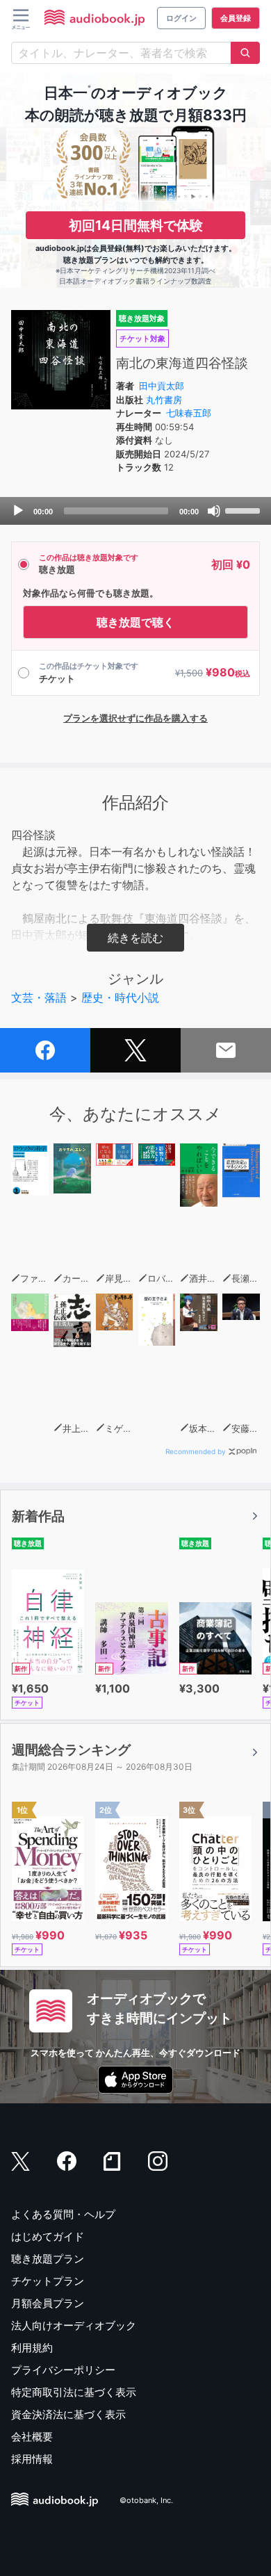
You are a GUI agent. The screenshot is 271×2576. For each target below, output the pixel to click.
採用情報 (32, 2459)
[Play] (18, 511)
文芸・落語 (39, 997)
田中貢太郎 (162, 386)
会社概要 (32, 2437)
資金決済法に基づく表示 (68, 2414)
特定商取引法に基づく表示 (74, 2392)
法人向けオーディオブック (74, 2325)
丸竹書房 (164, 400)
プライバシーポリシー (63, 2370)
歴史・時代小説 (120, 997)
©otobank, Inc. (146, 2500)
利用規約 (32, 2348)
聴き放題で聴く (135, 622)
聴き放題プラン (48, 2259)
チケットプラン (48, 2281)
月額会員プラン (48, 2303)
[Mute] (214, 511)
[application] (135, 511)
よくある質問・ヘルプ (63, 2214)
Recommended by (196, 1451)
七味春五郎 (189, 413)
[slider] (245, 510)
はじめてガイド (48, 2236)
